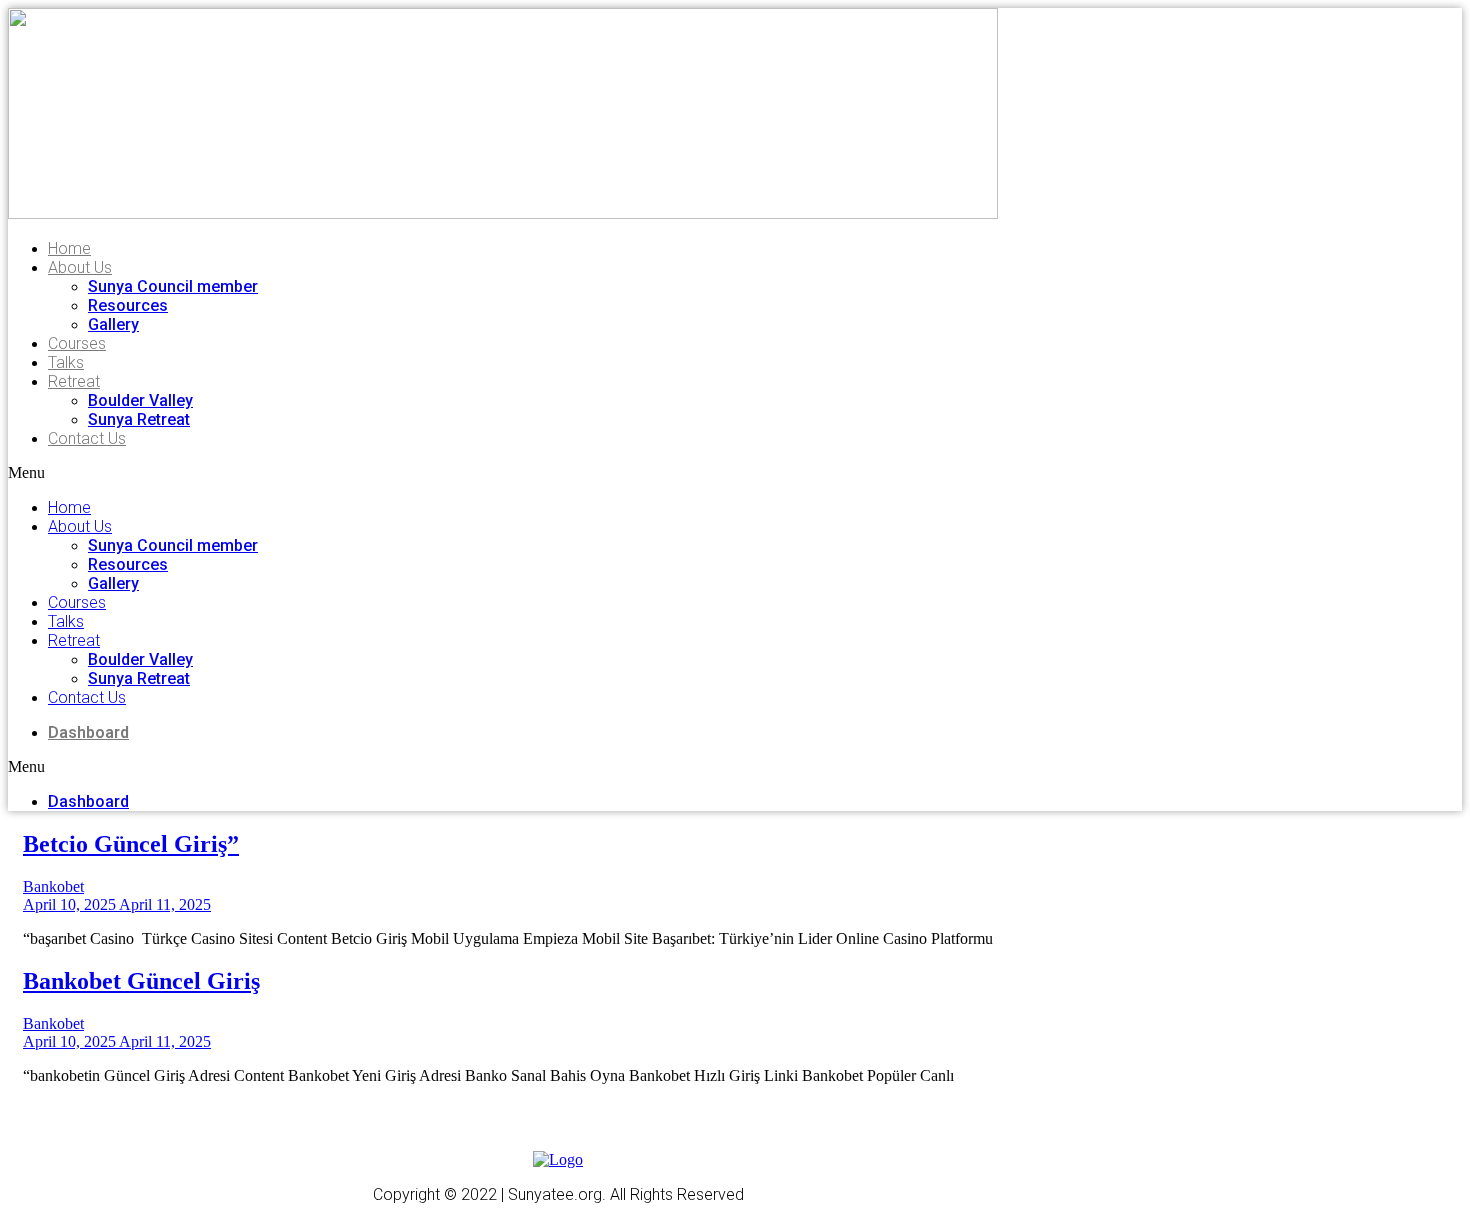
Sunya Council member (173, 286)
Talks (66, 362)
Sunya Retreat (139, 419)
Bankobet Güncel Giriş (141, 981)
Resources (128, 305)
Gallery (113, 324)
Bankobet (53, 886)
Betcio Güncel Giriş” (131, 844)
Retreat (74, 381)
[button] (343, 473)
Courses (77, 343)
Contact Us (87, 438)
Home (69, 248)
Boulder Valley (140, 400)
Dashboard (88, 732)
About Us (80, 267)
